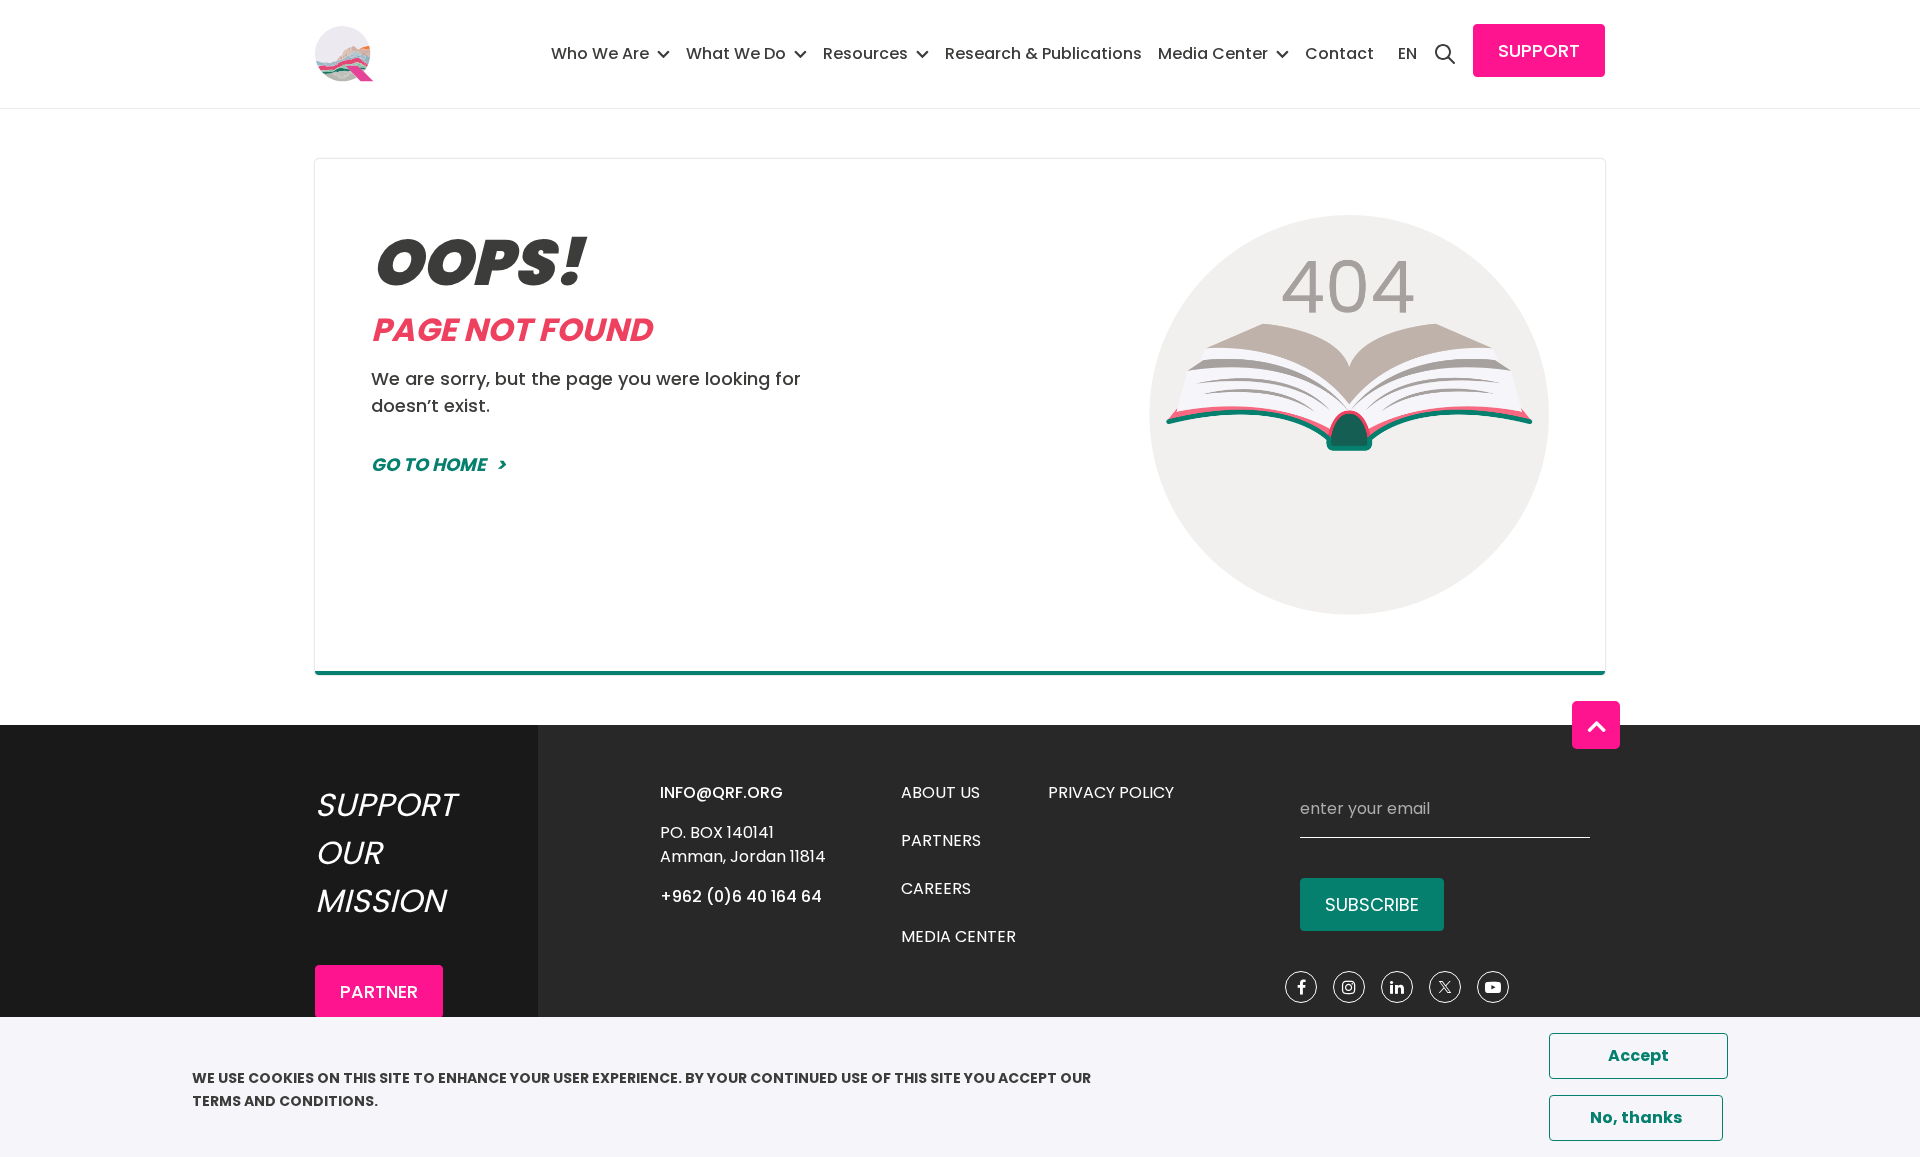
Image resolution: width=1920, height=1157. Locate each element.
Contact (1339, 53)
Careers (936, 888)
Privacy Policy (1111, 792)
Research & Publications (1043, 53)
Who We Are (600, 53)
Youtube (1493, 987)
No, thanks (1636, 1117)
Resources (865, 53)
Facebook (1301, 987)
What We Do (736, 53)
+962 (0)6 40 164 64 (741, 896)
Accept (1638, 1055)
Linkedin (1397, 987)
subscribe (1372, 904)
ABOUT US (940, 792)
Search (1445, 54)
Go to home (428, 464)
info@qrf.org (721, 792)
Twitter (1445, 987)
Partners (941, 840)
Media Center (1213, 53)
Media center (958, 936)
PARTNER (379, 991)
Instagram (1349, 987)
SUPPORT (1539, 50)
